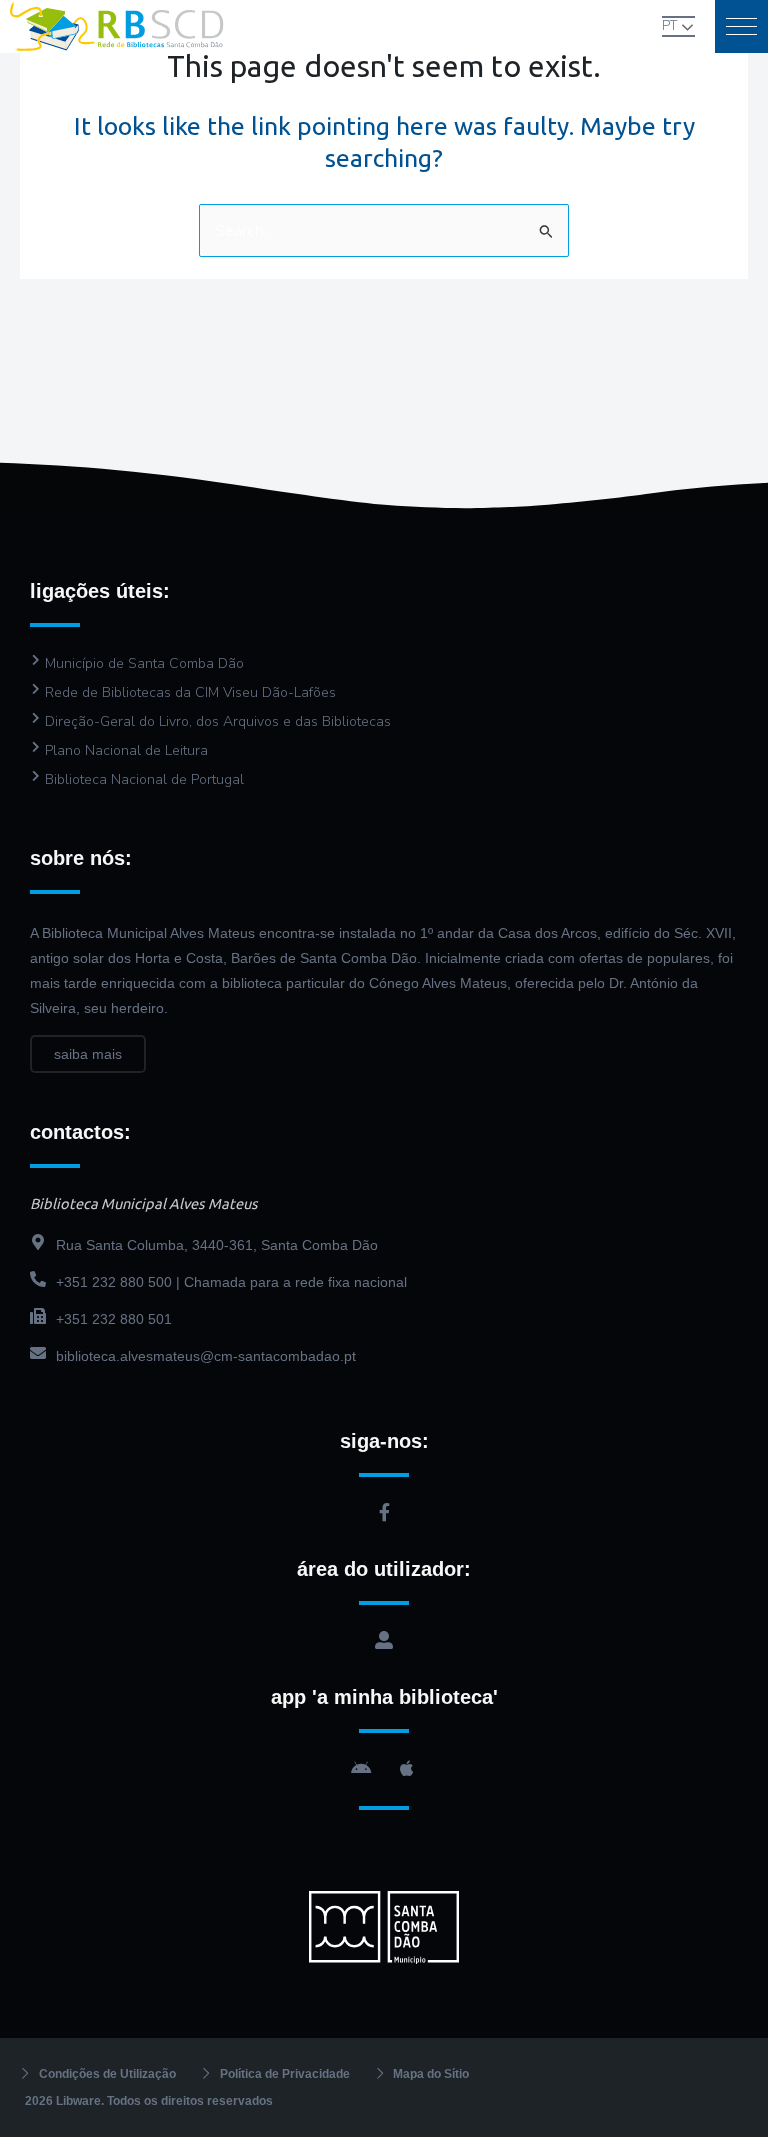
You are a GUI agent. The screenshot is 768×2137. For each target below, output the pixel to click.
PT (669, 26)
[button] (741, 26)
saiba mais (88, 1054)
